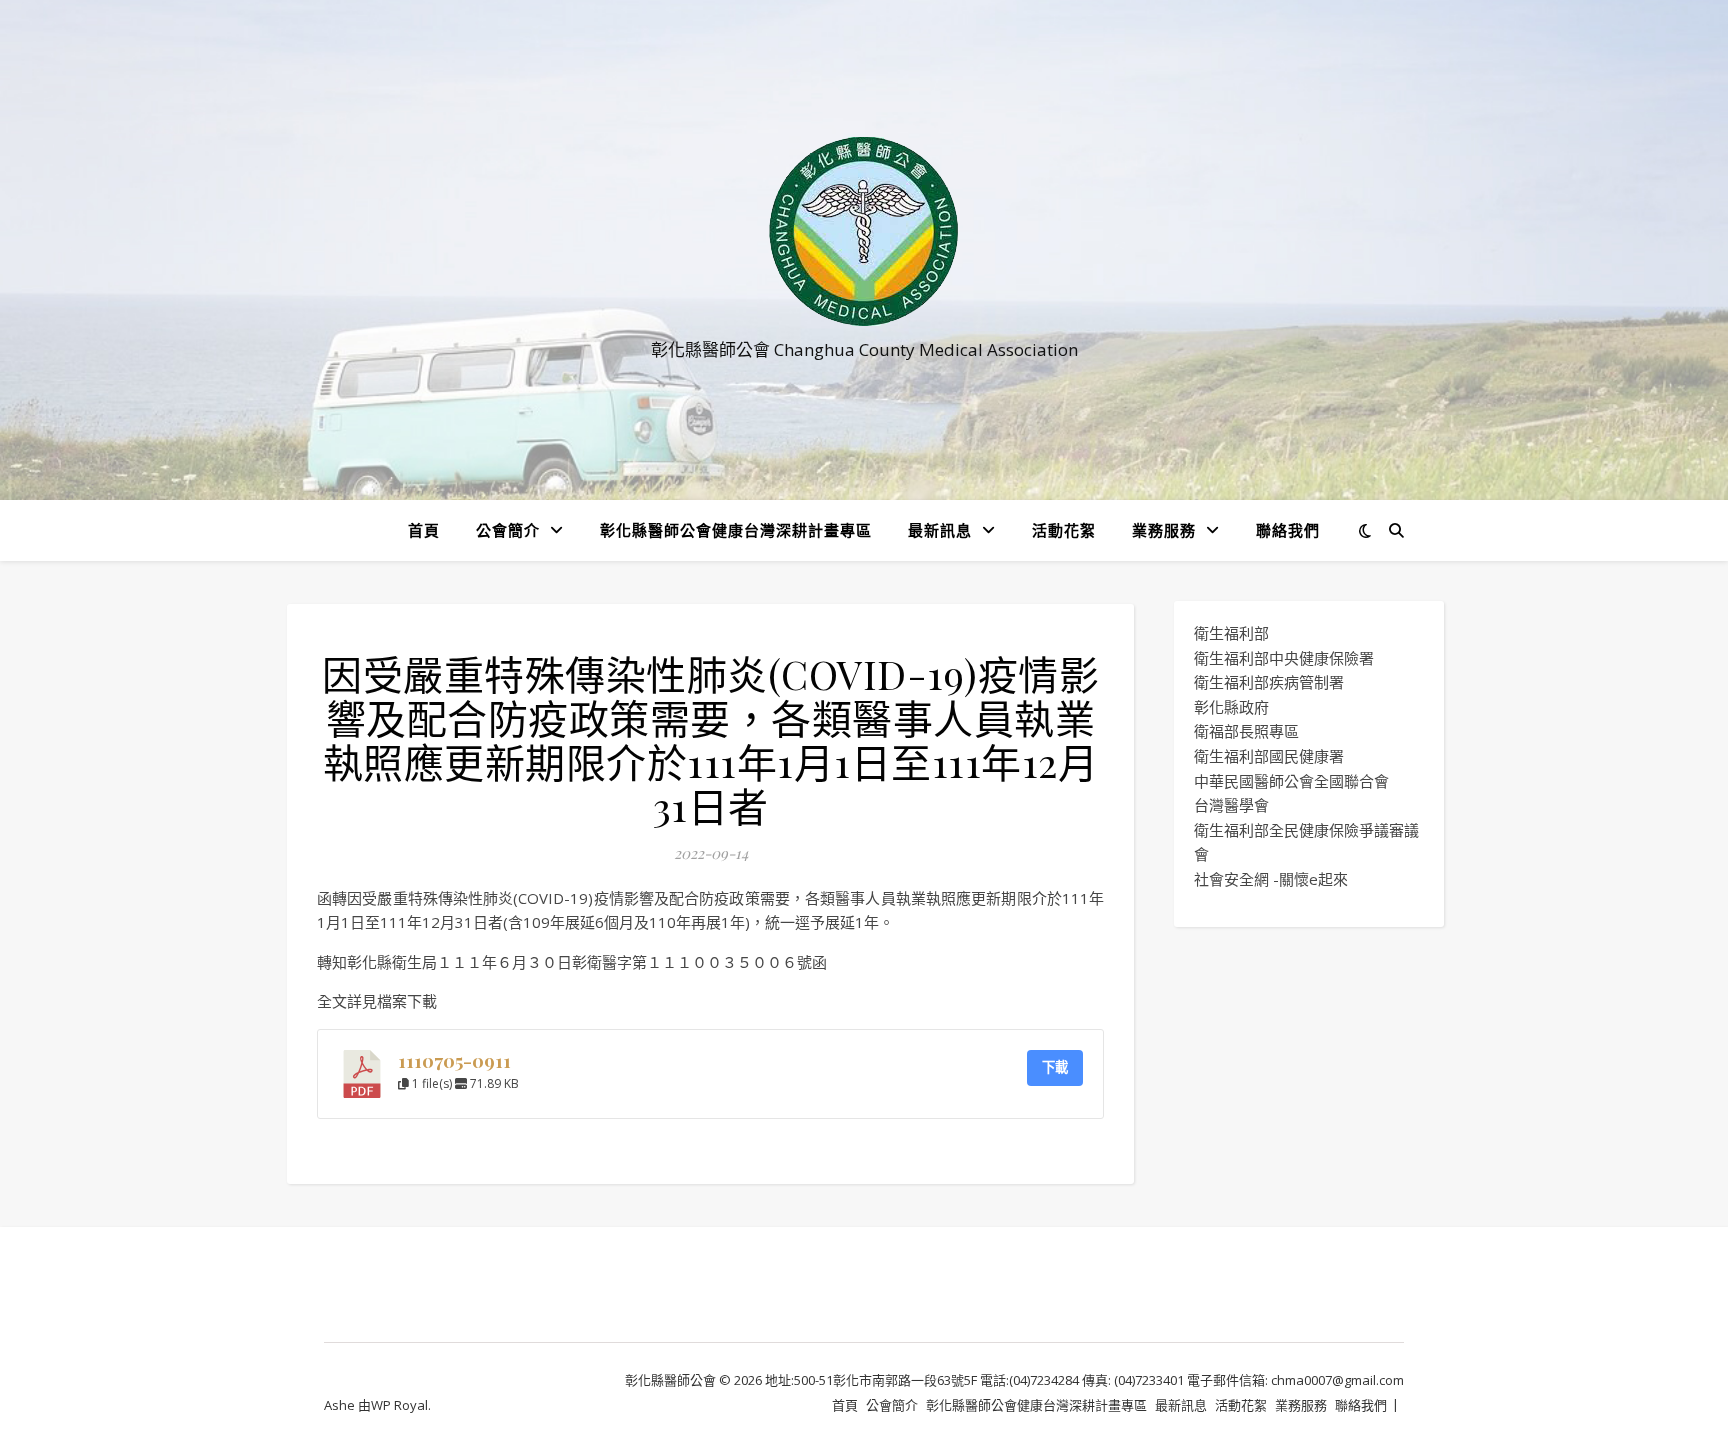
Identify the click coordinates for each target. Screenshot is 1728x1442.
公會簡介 (508, 530)
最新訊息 (940, 530)
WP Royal (399, 1405)
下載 (1055, 1067)
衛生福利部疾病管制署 (1269, 682)
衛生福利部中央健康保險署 (1284, 658)
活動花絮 (1064, 530)
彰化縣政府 (1231, 707)
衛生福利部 (1231, 633)
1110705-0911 (454, 1060)
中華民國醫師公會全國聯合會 (1291, 781)
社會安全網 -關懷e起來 (1271, 879)
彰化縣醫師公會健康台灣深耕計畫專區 (736, 530)
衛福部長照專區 (1246, 731)
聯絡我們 (1288, 530)
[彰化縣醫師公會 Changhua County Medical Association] (864, 231)
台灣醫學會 (1231, 805)
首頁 (424, 530)
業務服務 (1164, 530)
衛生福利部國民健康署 (1269, 756)
